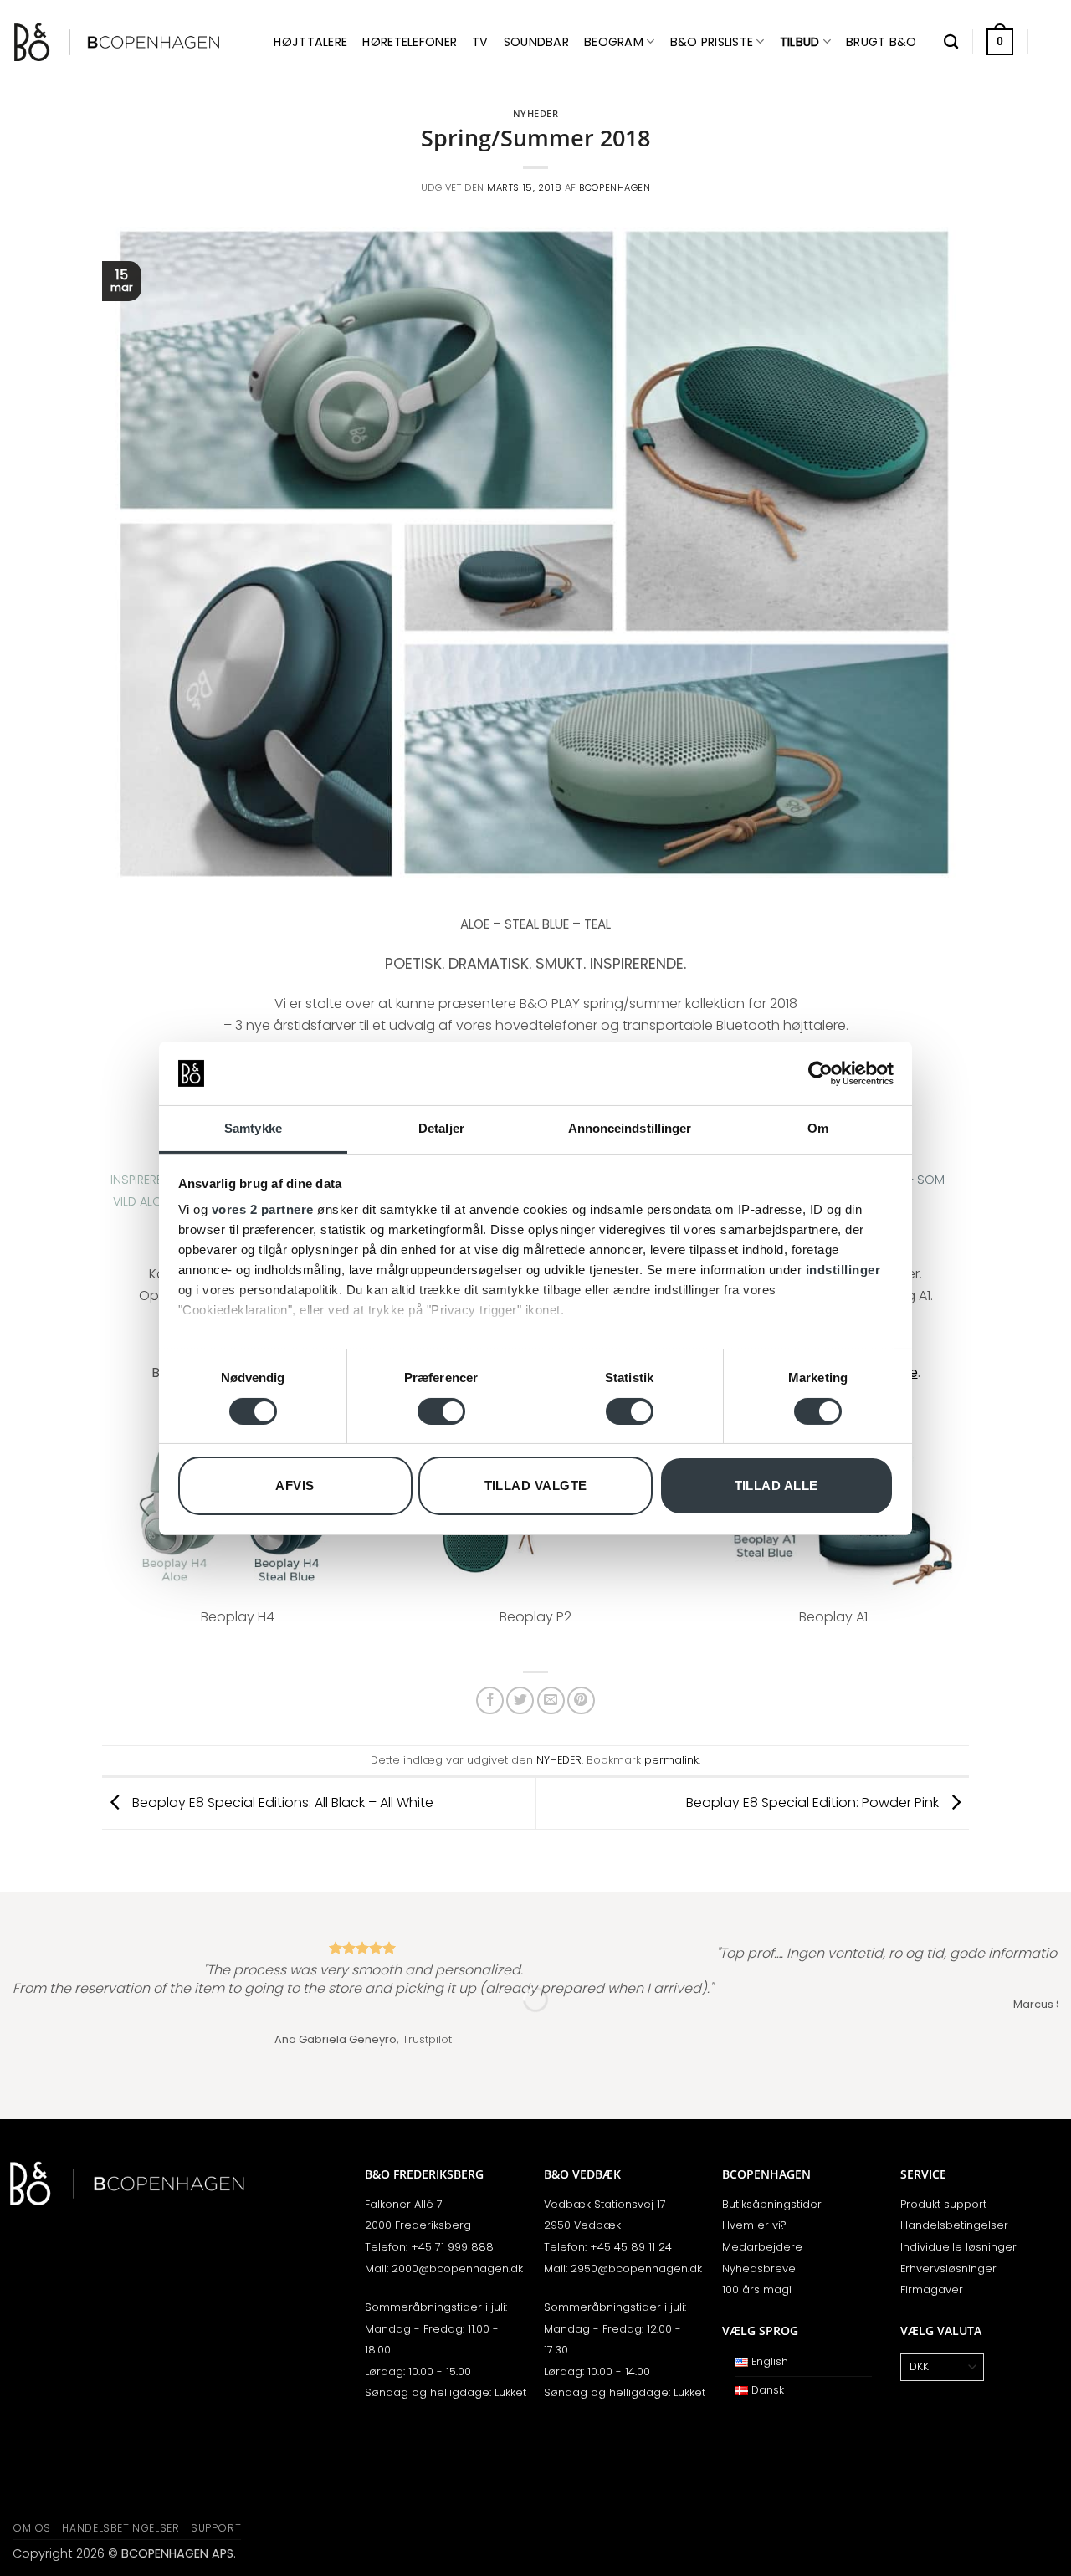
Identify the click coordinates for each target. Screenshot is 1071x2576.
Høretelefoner (410, 42)
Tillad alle (776, 1485)
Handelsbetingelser (954, 2225)
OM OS (32, 2528)
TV (480, 42)
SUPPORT (216, 2528)
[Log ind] (1050, 42)
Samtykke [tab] (253, 1128)
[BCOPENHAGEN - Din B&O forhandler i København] (117, 42)
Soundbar (536, 42)
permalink (671, 1760)
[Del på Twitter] (520, 1700)
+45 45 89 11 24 (631, 2247)
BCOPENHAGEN (615, 187)
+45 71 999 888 (452, 2247)
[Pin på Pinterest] (581, 1700)
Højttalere (310, 42)
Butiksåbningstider (772, 2204)
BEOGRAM (614, 42)
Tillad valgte (536, 1485)
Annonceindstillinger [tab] (630, 1128)
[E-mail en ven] (551, 1700)
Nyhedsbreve (759, 2269)
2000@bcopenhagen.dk (457, 2269)
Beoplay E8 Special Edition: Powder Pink (814, 1803)
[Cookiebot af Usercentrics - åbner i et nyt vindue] (820, 1073)
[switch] (441, 1411)
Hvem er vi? (754, 2225)
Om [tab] (818, 1128)
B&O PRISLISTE (712, 42)
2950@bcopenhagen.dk (636, 2269)
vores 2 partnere (263, 1209)
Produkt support (943, 2204)
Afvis (295, 1485)
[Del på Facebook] (490, 1700)
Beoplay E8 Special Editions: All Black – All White (281, 1803)
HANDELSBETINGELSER (120, 2528)
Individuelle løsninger (958, 2247)
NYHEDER (536, 113)
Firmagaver (932, 2289)
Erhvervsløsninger (948, 2269)
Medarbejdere (762, 2247)
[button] (1000, 42)
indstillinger (843, 1270)
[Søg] (951, 42)
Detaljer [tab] (441, 1128)
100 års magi (757, 2289)
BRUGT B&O (881, 42)
